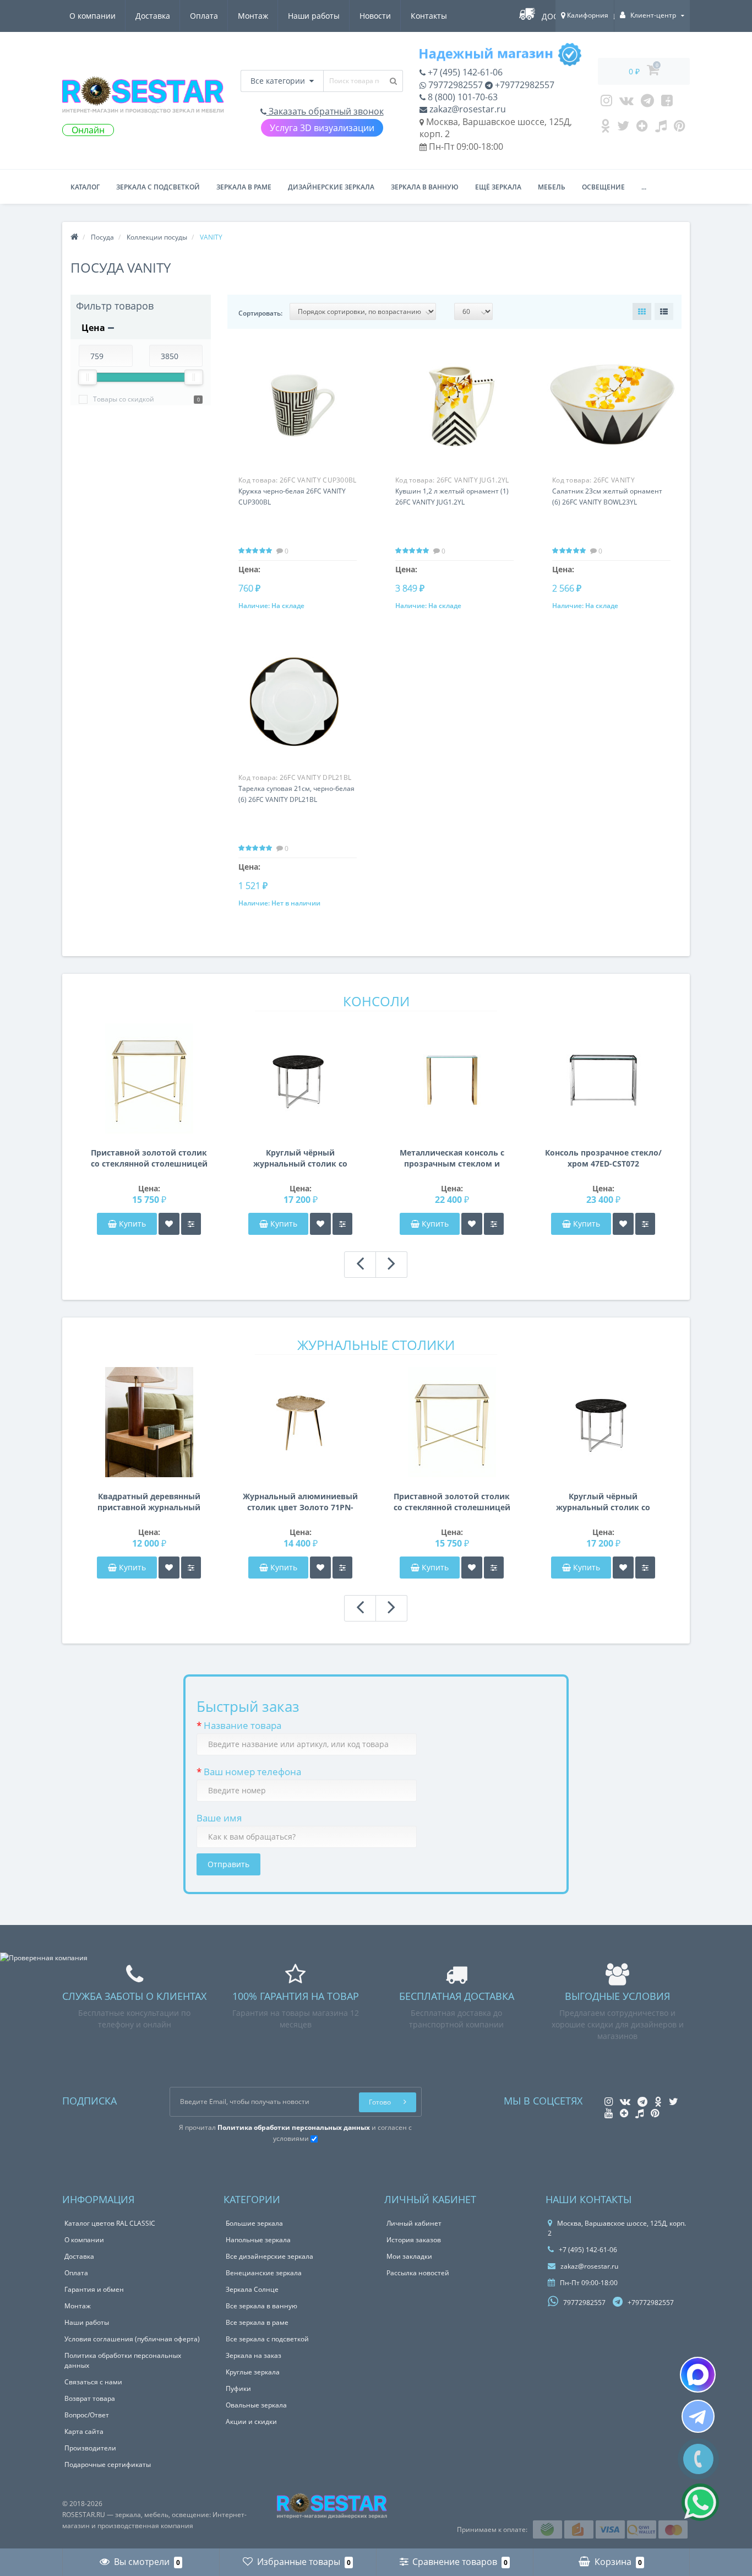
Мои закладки (409, 2256)
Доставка (153, 16)
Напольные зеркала (258, 2240)
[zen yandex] (642, 128)
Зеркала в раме (244, 187)
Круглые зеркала (253, 2372)
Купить (132, 1224)
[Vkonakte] (626, 103)
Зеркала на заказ (254, 2355)
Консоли (376, 1001)
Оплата (204, 16)
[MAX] (698, 2375)
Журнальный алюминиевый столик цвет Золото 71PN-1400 (300, 1502)
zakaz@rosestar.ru (467, 109)
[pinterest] (680, 128)
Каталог (85, 187)
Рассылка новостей (418, 2273)
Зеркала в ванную (425, 187)
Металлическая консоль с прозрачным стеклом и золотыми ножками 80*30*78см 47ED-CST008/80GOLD (452, 1158)
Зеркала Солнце (252, 2289)
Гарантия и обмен (94, 2289)
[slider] (88, 377)
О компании (92, 16)
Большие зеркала (254, 2223)
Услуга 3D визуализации (322, 128)
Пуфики (238, 2388)
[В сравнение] (191, 1224)
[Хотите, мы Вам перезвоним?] (698, 2459)
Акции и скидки (251, 2422)
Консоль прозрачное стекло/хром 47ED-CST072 (603, 1158)
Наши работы (314, 16)
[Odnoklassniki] (605, 128)
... (644, 187)
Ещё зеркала (498, 187)
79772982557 (454, 85)
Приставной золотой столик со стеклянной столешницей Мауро (149, 1158)
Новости (375, 16)
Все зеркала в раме (257, 2322)
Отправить (228, 1864)
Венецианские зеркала (264, 2273)
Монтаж (253, 16)
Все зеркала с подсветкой (267, 2339)
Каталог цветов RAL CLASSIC (110, 2223)
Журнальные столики (376, 1345)
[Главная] (74, 237)
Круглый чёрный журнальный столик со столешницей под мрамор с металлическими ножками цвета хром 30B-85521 (300, 1158)
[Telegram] (647, 103)
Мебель (552, 187)
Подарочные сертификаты (108, 2464)
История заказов (414, 2240)
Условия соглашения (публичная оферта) (132, 2339)
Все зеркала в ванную (261, 2306)
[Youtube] (667, 103)
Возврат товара (90, 2398)
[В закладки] (169, 1224)
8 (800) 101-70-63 (462, 97)
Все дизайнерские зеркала (269, 2256)
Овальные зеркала (256, 2405)
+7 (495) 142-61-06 (464, 72)
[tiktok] (661, 128)
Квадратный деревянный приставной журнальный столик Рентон (149, 1502)
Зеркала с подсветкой (158, 187)
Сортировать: (260, 313)
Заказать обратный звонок (325, 111)
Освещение (603, 187)
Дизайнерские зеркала (331, 187)
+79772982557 (524, 85)
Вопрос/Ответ (87, 2415)
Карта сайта (84, 2431)
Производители (90, 2448)
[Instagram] (606, 103)
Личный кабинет (414, 2223)
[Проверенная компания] (44, 1958)
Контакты (429, 16)
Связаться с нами (93, 2382)
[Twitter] (623, 128)
